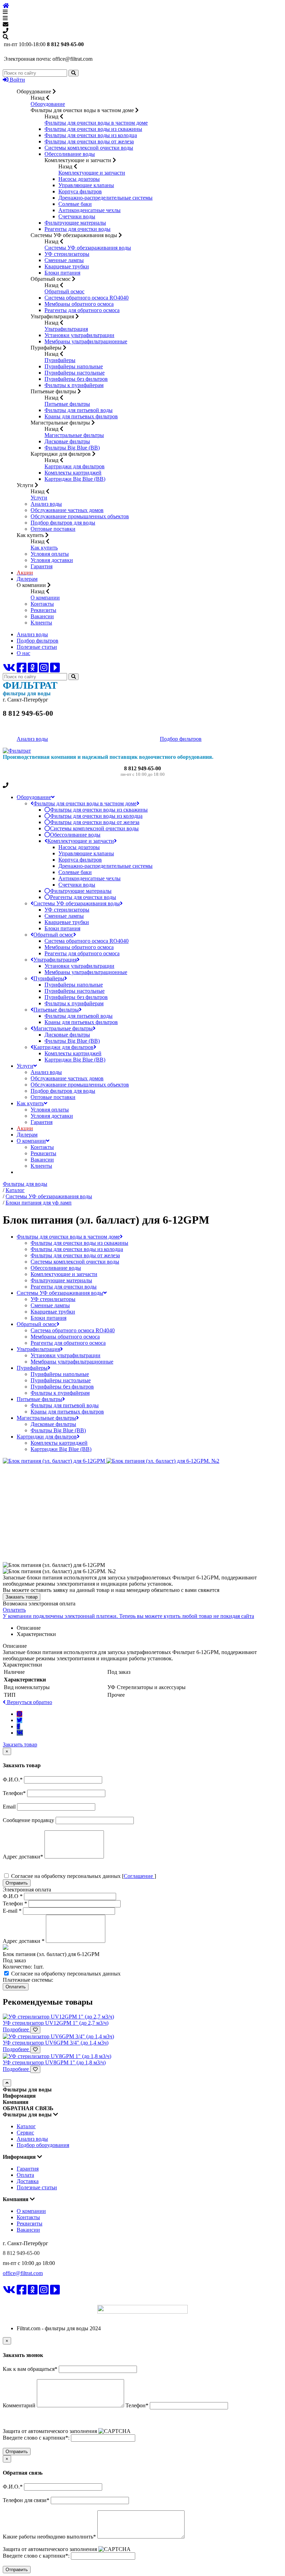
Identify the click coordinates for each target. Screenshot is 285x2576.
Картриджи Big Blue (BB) (75, 479)
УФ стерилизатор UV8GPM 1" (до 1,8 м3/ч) (54, 2062)
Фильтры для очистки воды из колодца (91, 135)
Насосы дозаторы (79, 179)
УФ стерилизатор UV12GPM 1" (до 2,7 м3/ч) (56, 2023)
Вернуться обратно (29, 1702)
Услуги (39, 498)
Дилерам (27, 579)
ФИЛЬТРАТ (23, 2300)
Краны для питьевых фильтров (81, 416)
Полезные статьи (37, 647)
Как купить (44, 548)
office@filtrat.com (23, 2273)
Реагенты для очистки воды (78, 229)
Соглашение (139, 1876)
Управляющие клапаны (86, 185)
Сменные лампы (64, 260)
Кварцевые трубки (67, 266)
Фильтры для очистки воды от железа (89, 141)
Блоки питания (62, 273)
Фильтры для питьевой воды (79, 410)
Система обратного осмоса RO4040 (87, 298)
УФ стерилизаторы (67, 254)
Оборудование (48, 104)
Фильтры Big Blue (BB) (72, 448)
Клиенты (41, 623)
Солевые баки (75, 204)
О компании (45, 598)
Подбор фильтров (38, 641)
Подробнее (17, 2029)
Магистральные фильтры (74, 435)
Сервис (25, 2133)
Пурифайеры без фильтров (76, 379)
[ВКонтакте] (9, 670)
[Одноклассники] (33, 670)
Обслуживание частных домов (67, 510)
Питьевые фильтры (67, 404)
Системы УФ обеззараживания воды (88, 248)
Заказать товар (22, 1597)
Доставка (28, 2181)
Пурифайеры (60, 360)
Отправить (17, 1883)
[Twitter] (19, 1720)
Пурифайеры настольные (75, 373)
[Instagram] (44, 670)
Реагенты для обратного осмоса (82, 310)
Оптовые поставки (53, 529)
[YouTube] (55, 670)
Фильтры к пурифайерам (74, 385)
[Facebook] (22, 670)
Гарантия (42, 566)
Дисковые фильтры (67, 441)
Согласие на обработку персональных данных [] (83, 1876)
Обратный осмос (64, 291)
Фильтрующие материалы (75, 223)
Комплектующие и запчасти (92, 173)
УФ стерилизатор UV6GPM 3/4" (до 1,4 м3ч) (56, 2043)
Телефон (15, 1903)
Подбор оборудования (43, 2145)
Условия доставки (52, 560)
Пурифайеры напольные (74, 366)
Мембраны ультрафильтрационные (86, 341)
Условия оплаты (50, 554)
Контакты (42, 604)
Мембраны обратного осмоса (79, 304)
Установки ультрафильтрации (79, 335)
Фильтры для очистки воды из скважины (93, 129)
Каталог (26, 2126)
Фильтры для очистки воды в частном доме (96, 123)
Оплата (25, 2175)
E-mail (12, 1911)
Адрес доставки (24, 1941)
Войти (17, 80)
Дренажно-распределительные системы (105, 198)
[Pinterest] (19, 1714)
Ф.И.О (13, 1896)
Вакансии (42, 616)
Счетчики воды (77, 216)
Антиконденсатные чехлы (89, 210)
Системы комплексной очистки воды (89, 148)
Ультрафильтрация (66, 329)
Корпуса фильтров (80, 191)
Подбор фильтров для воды (63, 523)
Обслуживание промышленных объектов (80, 516)
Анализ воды (46, 504)
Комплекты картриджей (73, 473)
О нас (23, 653)
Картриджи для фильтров (75, 466)
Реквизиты (43, 610)
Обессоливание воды (70, 154)
